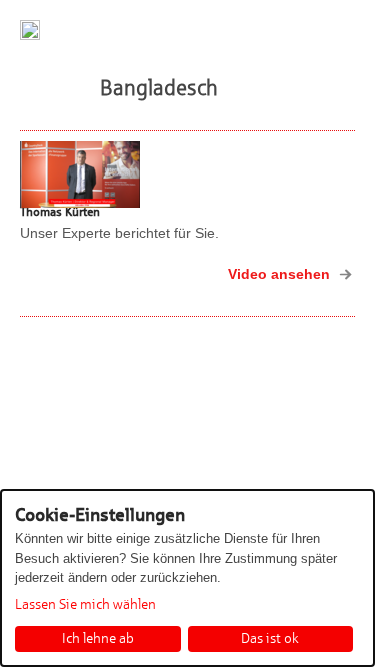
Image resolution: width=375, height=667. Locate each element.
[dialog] (187, 578)
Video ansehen (279, 274)
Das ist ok (270, 638)
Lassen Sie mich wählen (85, 605)
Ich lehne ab (98, 638)
